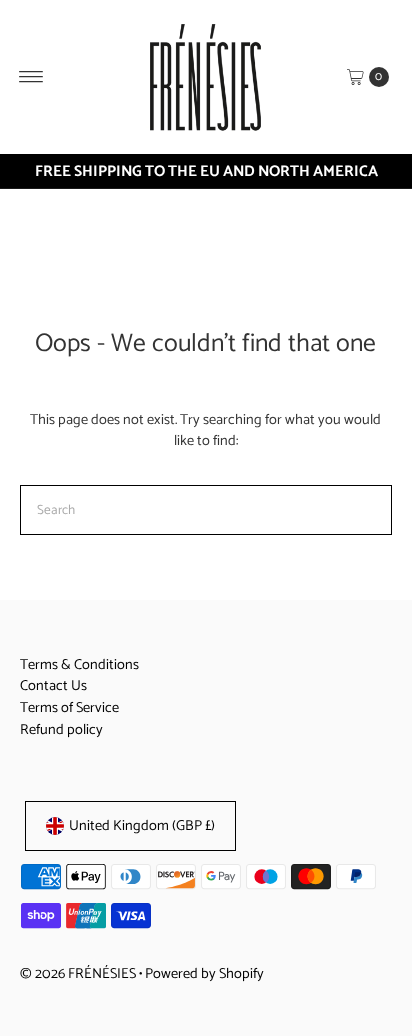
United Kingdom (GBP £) (142, 826)
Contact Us (53, 686)
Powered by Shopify (204, 974)
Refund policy (61, 730)
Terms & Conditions (79, 665)
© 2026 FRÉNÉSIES (78, 974)
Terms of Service (69, 708)
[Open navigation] (31, 77)
